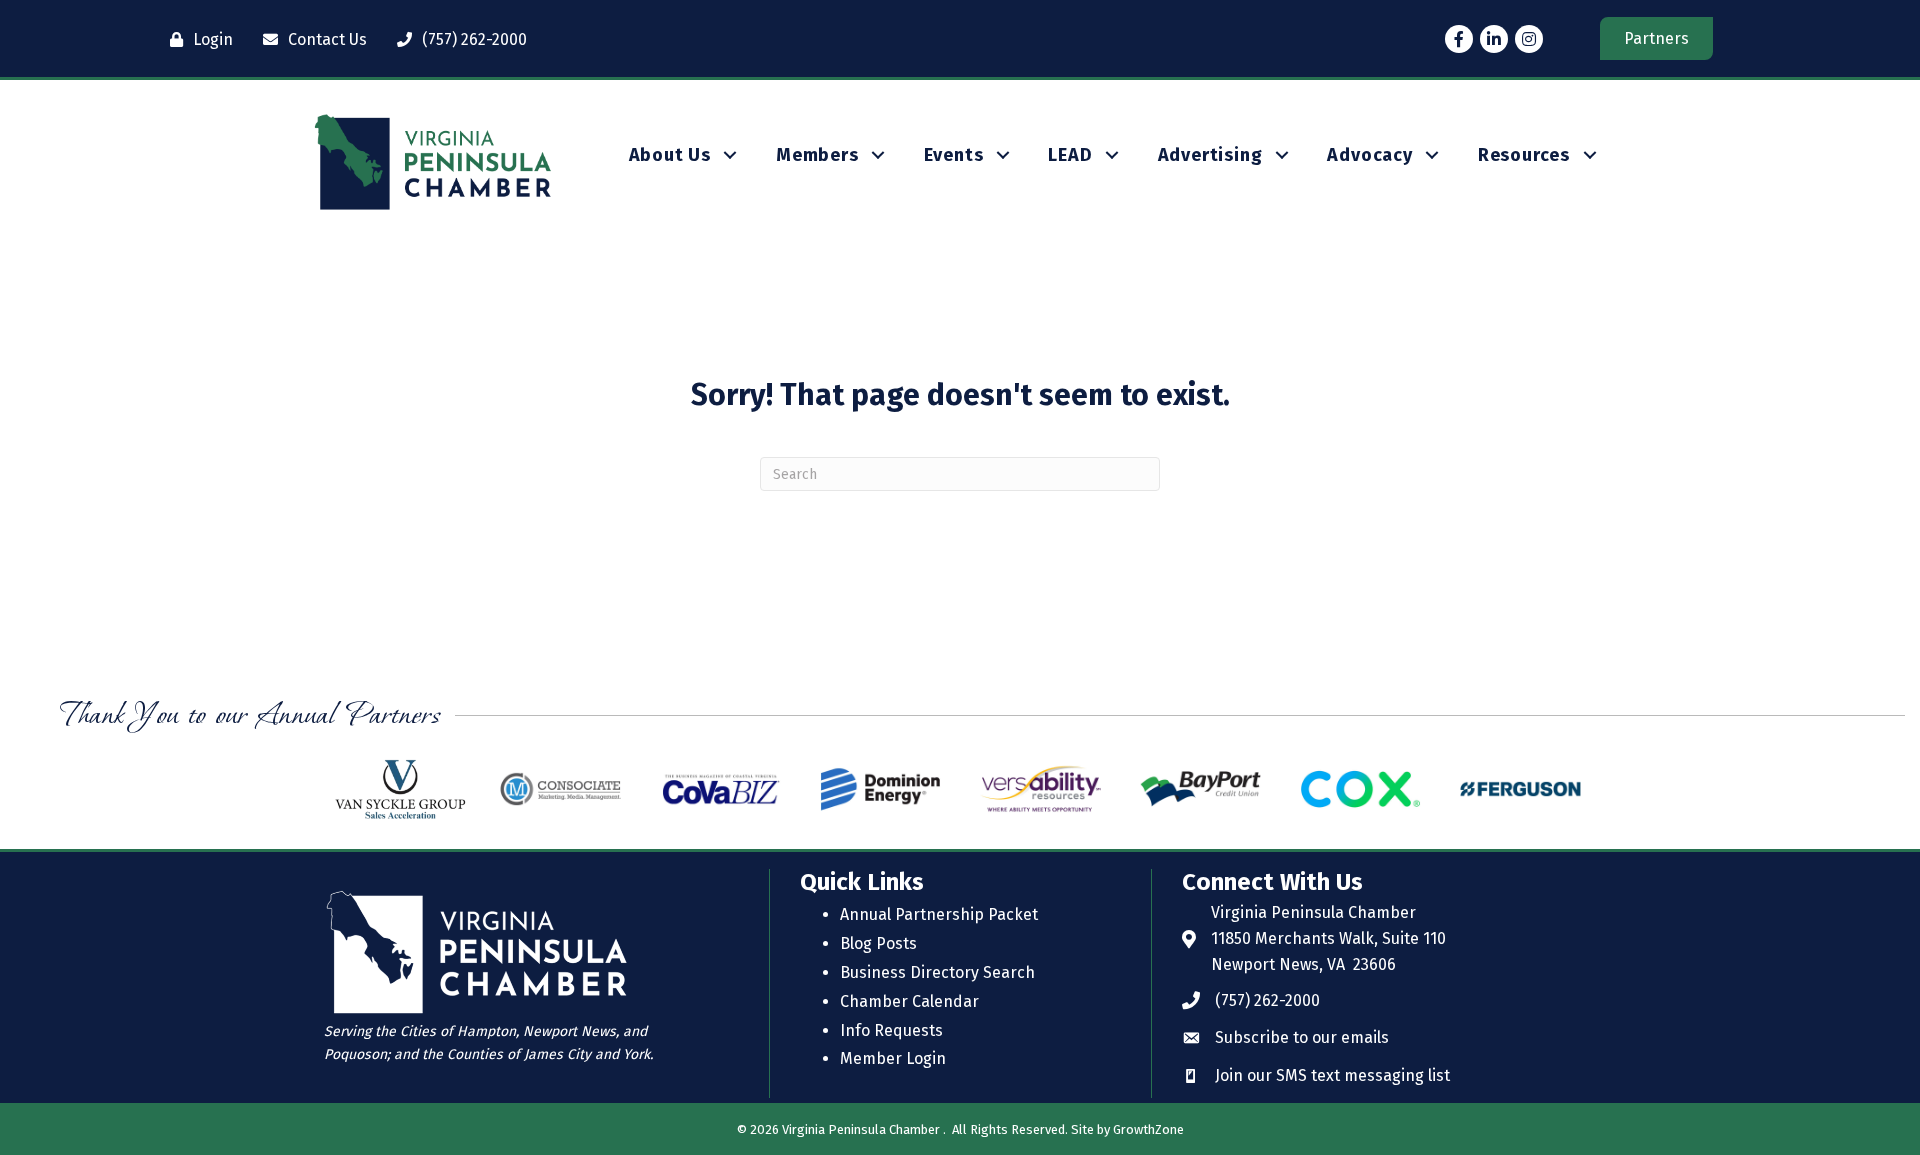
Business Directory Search (937, 972)
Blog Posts (878, 943)
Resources (1524, 155)
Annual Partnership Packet (939, 914)
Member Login (893, 1058)
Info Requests (891, 1030)
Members (817, 155)
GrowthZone (1148, 1129)
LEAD (1070, 155)
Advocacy (1369, 155)
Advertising (1210, 155)
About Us (670, 155)
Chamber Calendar (909, 1001)
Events (954, 155)
